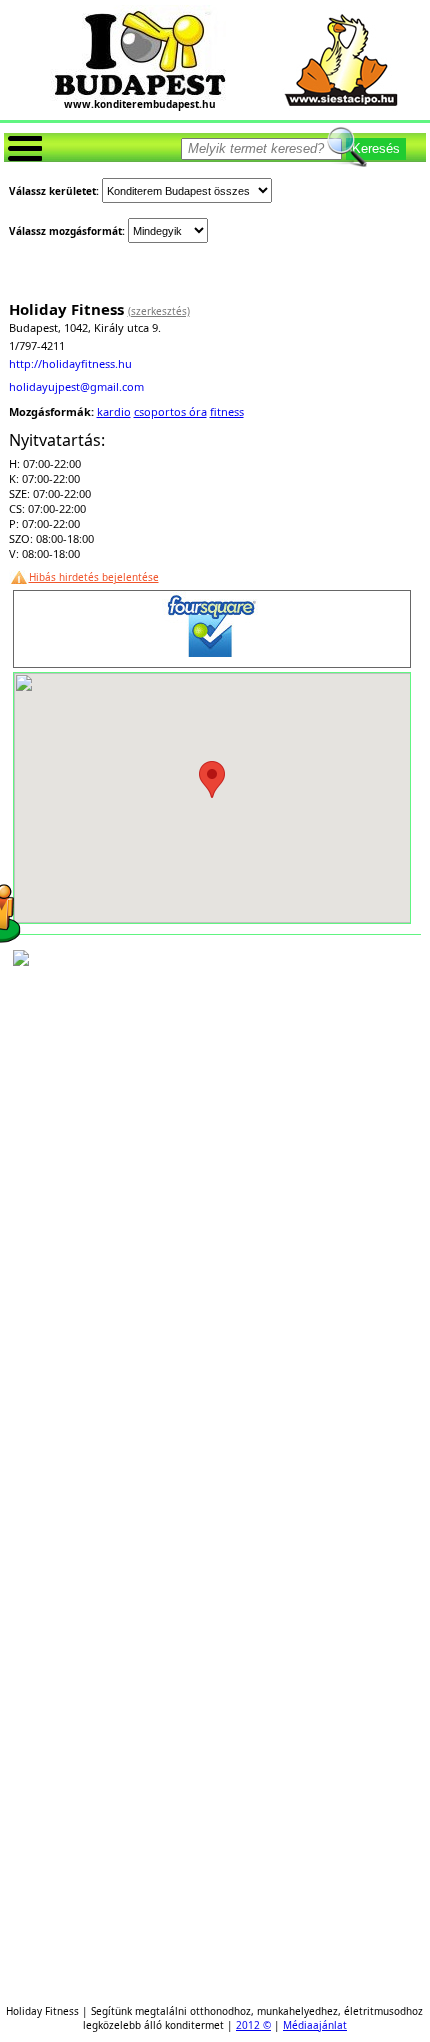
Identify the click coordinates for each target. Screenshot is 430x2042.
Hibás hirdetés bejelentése (94, 577)
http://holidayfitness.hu (70, 363)
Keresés (376, 148)
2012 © (253, 2025)
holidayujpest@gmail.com (76, 386)
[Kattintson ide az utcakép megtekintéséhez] (21, 960)
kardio (114, 411)
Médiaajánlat (315, 2025)
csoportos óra (170, 411)
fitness (227, 411)
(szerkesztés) (159, 311)
